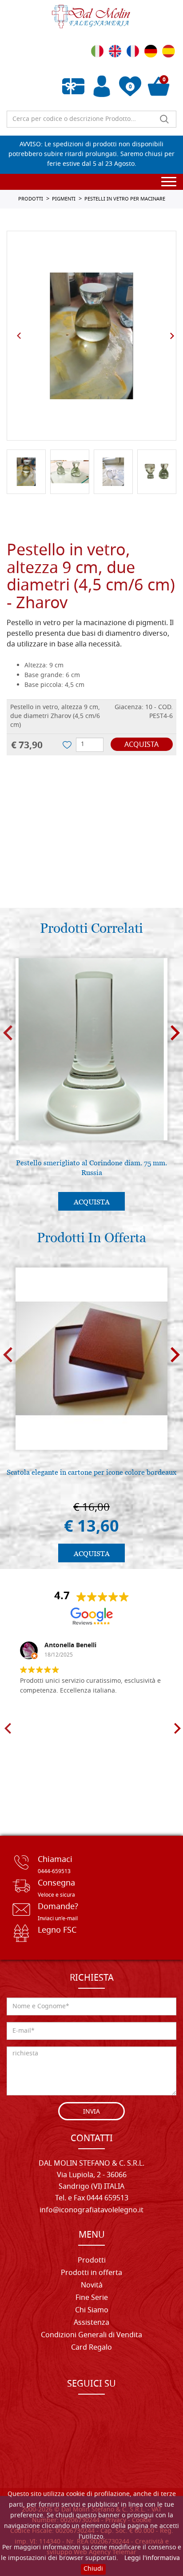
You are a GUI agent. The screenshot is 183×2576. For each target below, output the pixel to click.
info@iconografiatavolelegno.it (91, 2211)
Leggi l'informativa (152, 2558)
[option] (91, 336)
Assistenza (91, 2323)
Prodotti (92, 2261)
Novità (92, 2286)
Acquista (141, 745)
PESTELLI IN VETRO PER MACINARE (125, 199)
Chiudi (93, 2569)
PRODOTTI (31, 199)
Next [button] (172, 336)
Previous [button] (19, 336)
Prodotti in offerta (91, 2273)
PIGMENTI (64, 199)
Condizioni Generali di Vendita (91, 2335)
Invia (91, 2112)
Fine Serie (92, 2298)
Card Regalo (91, 2348)
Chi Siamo (92, 2311)
